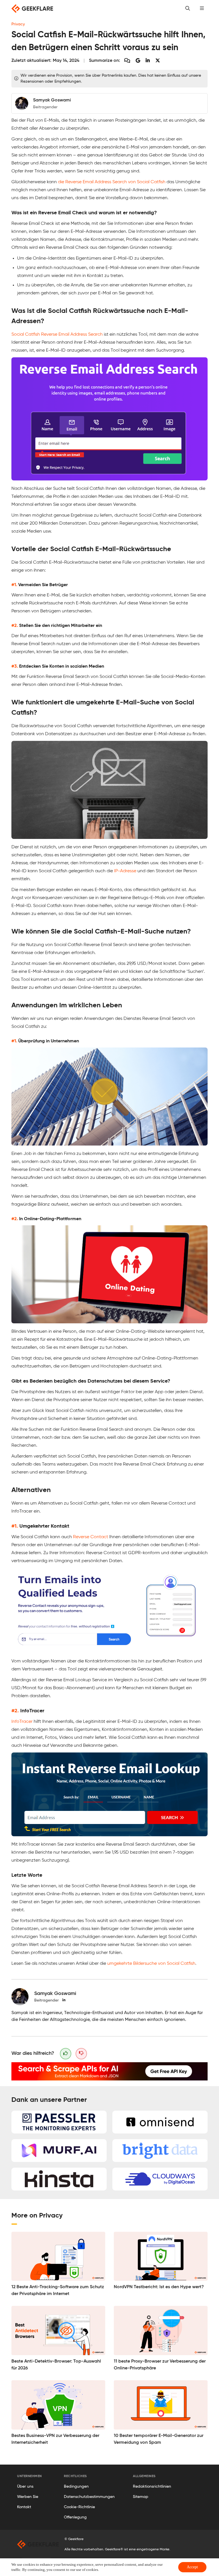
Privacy (18, 24)
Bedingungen (76, 2487)
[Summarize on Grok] (158, 61)
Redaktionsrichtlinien (152, 2487)
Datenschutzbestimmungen (89, 2497)
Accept (192, 2567)
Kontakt (24, 2507)
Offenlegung (75, 2517)
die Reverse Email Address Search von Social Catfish (112, 182)
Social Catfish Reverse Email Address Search (57, 335)
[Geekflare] (32, 9)
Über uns (25, 2487)
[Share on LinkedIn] (148, 61)
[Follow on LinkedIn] (64, 2000)
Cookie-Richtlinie (79, 2507)
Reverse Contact (91, 1537)
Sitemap (141, 2497)
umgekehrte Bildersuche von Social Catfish (151, 1964)
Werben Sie (28, 2497)
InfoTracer (22, 1722)
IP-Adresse (125, 871)
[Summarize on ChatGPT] (127, 61)
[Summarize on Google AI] (138, 61)
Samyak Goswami (55, 1994)
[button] (202, 9)
